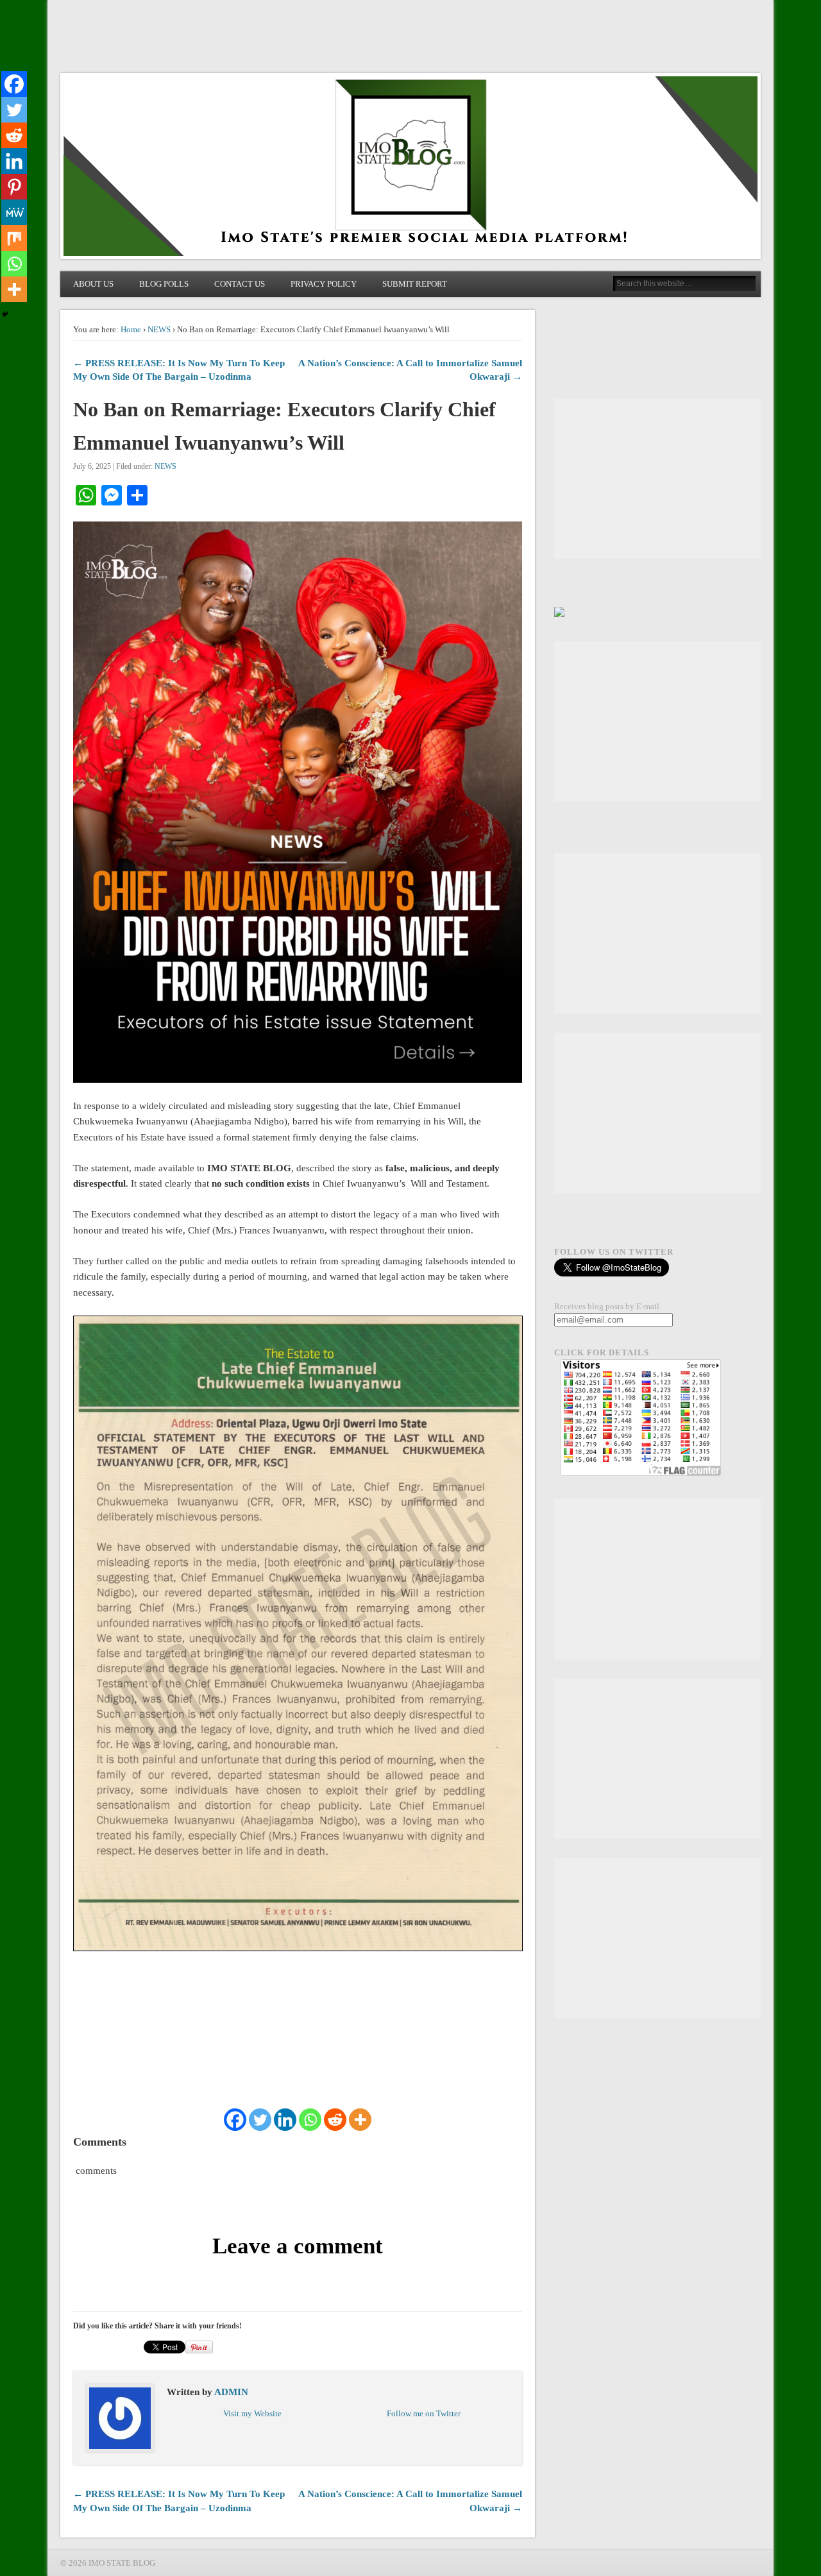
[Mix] (14, 238)
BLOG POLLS (164, 284)
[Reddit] (335, 2120)
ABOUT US (93, 284)
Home (131, 329)
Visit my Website (252, 2413)
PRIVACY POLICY (324, 284)
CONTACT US (240, 284)
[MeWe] (14, 212)
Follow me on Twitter (424, 2413)
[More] (360, 2120)
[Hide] (5, 314)
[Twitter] (260, 2120)
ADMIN (231, 2392)
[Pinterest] (14, 187)
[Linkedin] (285, 2120)
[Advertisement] (657, 479)
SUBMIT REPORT (415, 284)
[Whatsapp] (310, 2120)
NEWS (159, 329)
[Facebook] (235, 2120)
